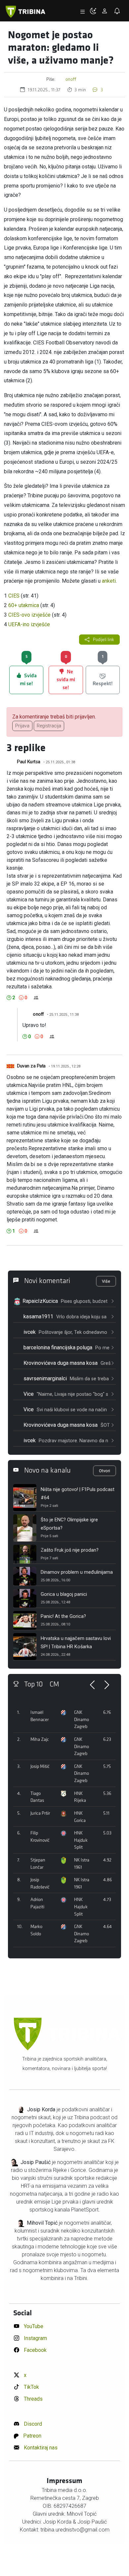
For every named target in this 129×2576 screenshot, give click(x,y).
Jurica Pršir (40, 1813)
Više (106, 1281)
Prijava (22, 726)
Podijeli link (103, 640)
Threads (33, 2399)
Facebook (35, 2350)
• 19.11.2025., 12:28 (64, 1066)
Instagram (35, 2338)
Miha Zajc (40, 1739)
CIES (14, 596)
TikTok (31, 2387)
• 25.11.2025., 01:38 (59, 762)
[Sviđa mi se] (9, 998)
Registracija (49, 726)
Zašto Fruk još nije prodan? (70, 1550)
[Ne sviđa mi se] (22, 998)
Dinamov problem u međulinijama (77, 1572)
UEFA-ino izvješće (29, 624)
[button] (96, 12)
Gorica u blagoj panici (64, 1594)
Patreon (32, 2436)
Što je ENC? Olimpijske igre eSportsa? (69, 1524)
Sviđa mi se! (28, 676)
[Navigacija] (83, 12)
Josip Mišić (40, 1766)
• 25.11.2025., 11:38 (63, 1015)
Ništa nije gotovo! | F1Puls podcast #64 (78, 1494)
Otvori (105, 1471)
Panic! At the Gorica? (63, 1616)
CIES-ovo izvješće (29, 615)
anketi (109, 581)
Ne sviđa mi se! (66, 678)
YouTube (33, 2326)
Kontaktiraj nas (40, 2448)
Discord (32, 2424)
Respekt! (103, 676)
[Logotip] (25, 12)
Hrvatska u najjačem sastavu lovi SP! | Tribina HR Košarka (76, 1643)
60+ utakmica (24, 605)
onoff (71, 79)
